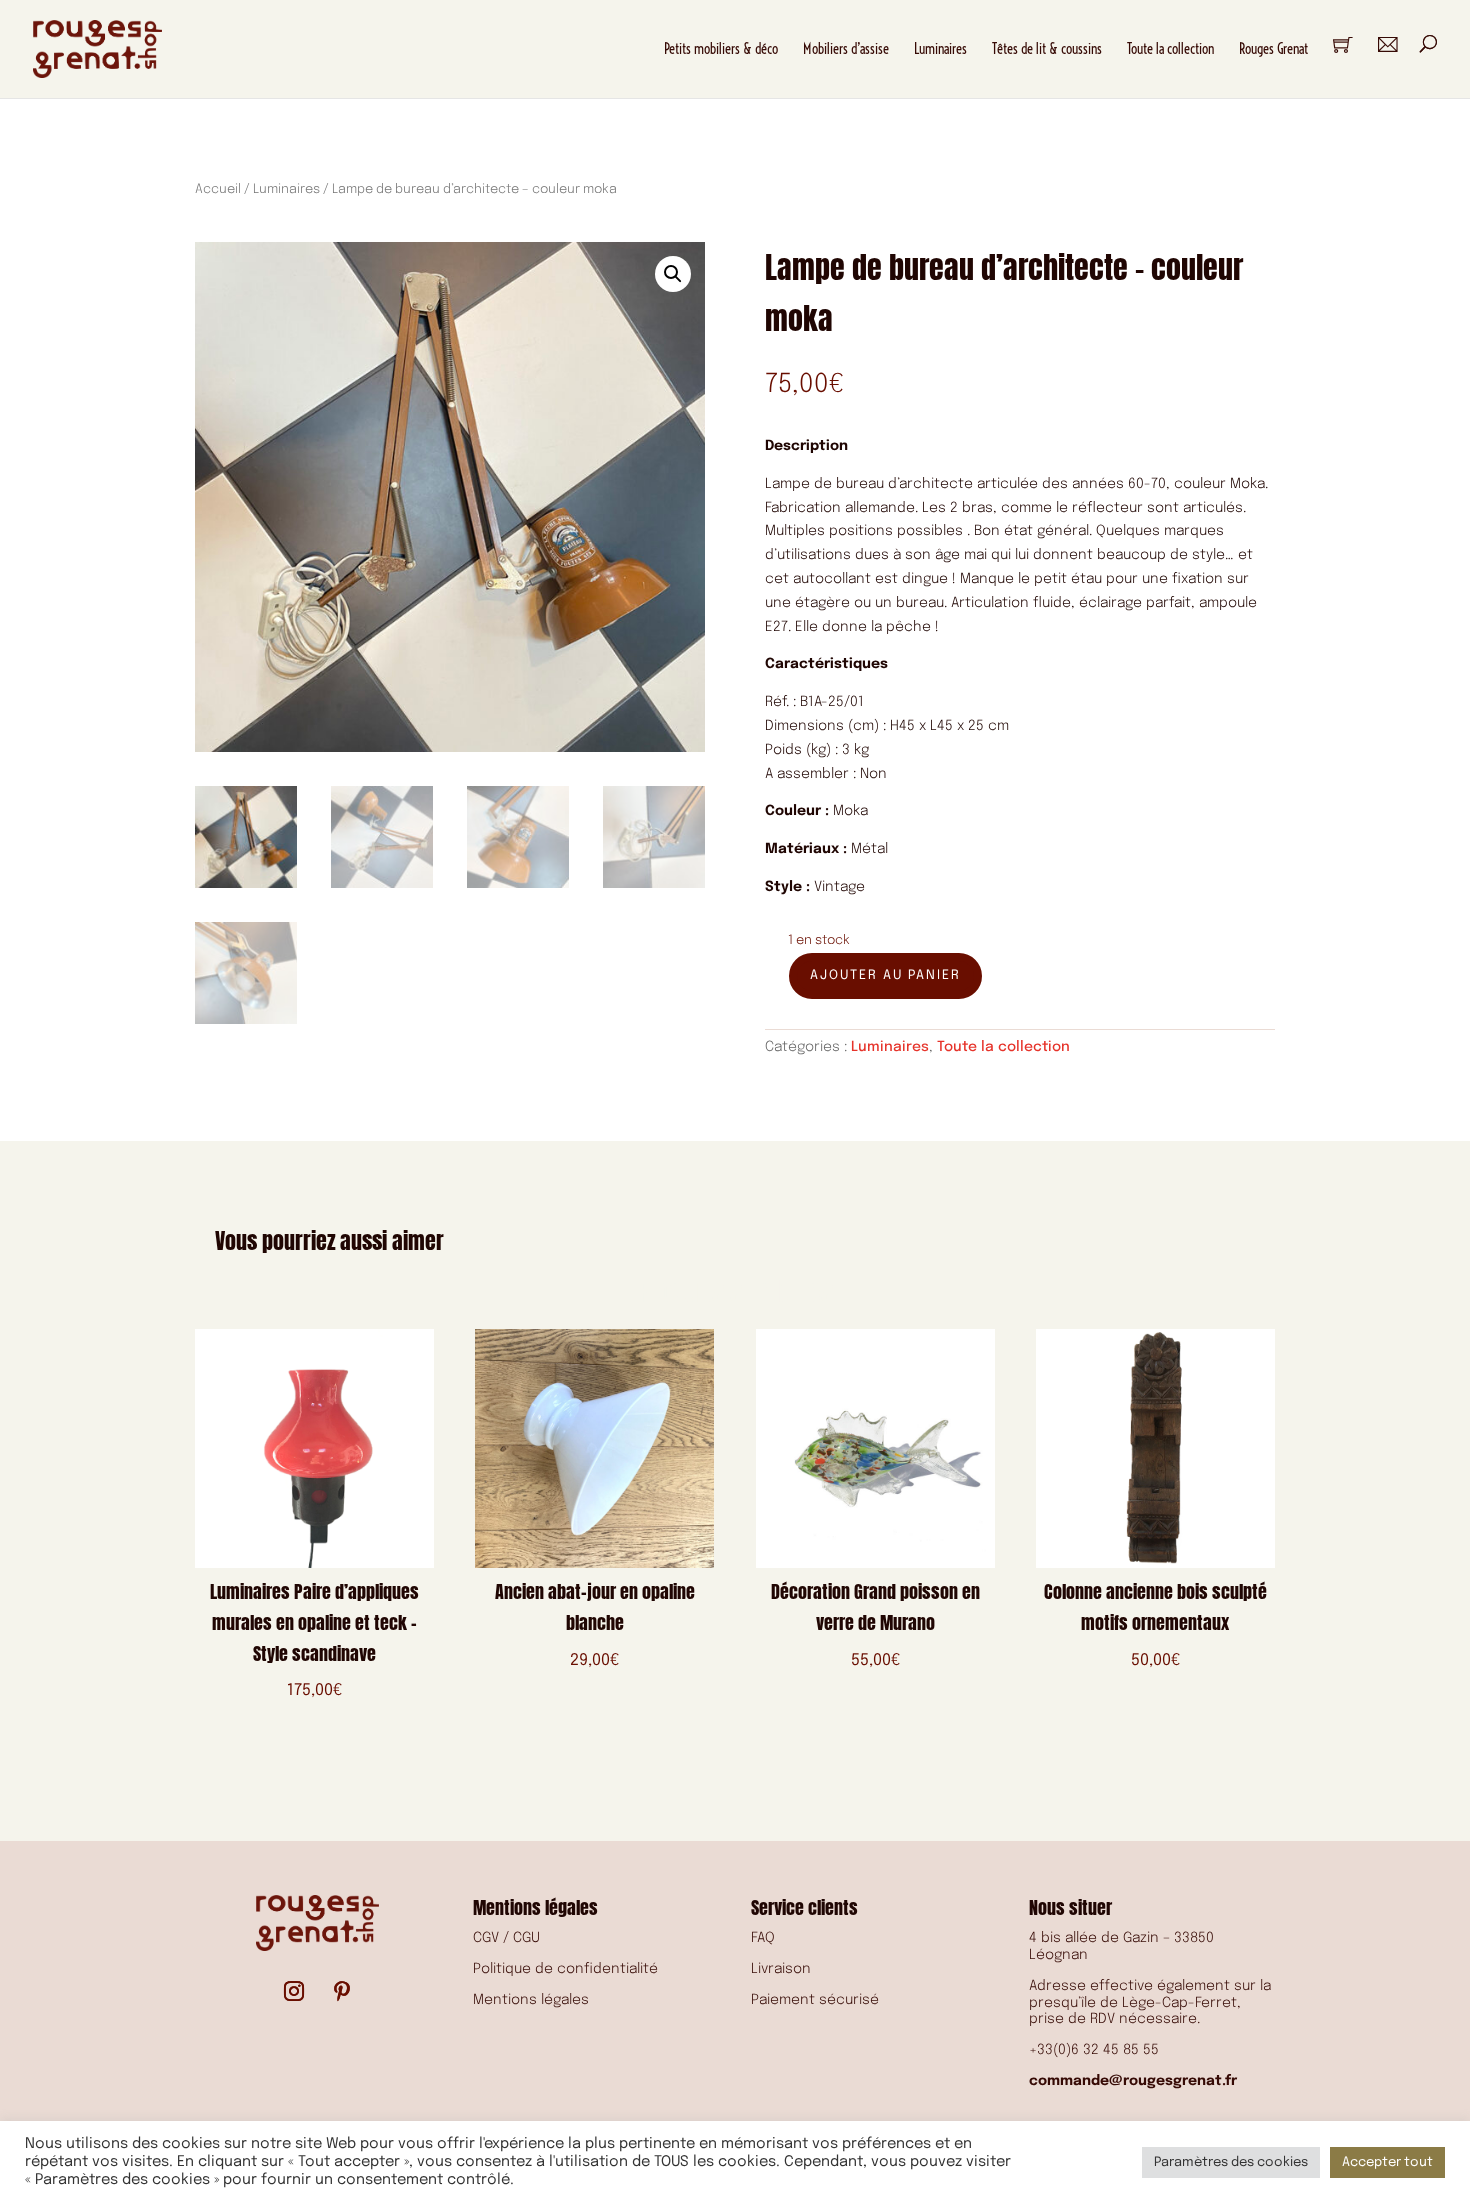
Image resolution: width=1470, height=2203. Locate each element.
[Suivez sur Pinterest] (342, 1991)
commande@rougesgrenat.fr (1133, 2081)
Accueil (218, 189)
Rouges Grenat (1273, 49)
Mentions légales (531, 2000)
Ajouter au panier (885, 975)
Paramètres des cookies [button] (1231, 2162)
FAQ (763, 1938)
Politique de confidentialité (565, 1969)
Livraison (781, 1969)
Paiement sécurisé (815, 2000)
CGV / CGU (506, 1938)
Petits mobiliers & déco (721, 49)
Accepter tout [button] (1387, 2162)
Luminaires (940, 49)
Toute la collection (1170, 49)
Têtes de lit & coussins (1047, 49)
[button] (673, 274)
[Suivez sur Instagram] (294, 1991)
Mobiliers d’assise (846, 49)
